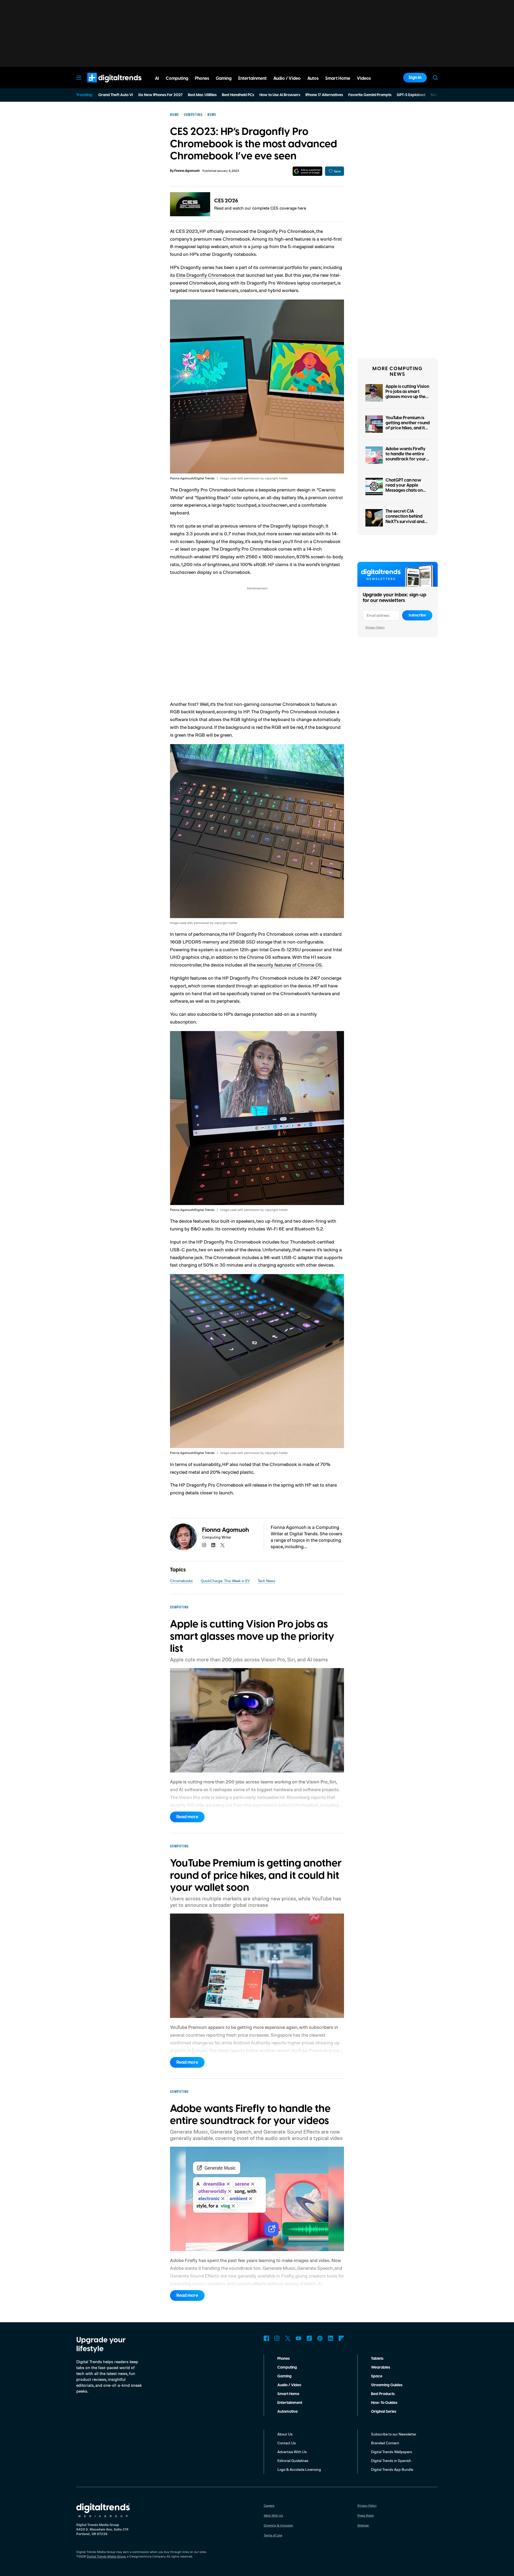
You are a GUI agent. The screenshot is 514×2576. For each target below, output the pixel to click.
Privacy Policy (375, 627)
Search (435, 78)
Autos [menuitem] (313, 78)
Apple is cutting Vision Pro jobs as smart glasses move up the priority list (407, 394)
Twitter (288, 2338)
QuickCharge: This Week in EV (225, 1581)
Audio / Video (289, 2385)
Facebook (266, 2338)
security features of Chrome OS (289, 965)
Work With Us (273, 2515)
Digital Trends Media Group (106, 2556)
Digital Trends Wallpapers (392, 2452)
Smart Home (288, 2394)
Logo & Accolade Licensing (299, 2469)
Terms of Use (273, 2535)
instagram (204, 1545)
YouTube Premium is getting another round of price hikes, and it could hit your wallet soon (408, 428)
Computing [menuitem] (177, 78)
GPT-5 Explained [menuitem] (411, 95)
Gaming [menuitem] (224, 78)
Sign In (415, 78)
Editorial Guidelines (293, 2461)
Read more (187, 1817)
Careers (269, 2505)
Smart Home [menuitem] (338, 78)
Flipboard (341, 2338)
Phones (284, 2359)
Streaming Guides (387, 2385)
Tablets (377, 2359)
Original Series (384, 2412)
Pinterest (320, 2338)
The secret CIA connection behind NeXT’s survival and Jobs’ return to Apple (406, 519)
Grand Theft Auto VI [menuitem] (116, 95)
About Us (285, 2434)
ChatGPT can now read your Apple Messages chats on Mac (404, 488)
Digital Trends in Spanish (391, 2461)
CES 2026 (226, 201)
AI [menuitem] (157, 78)
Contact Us (287, 2443)
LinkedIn (331, 2338)
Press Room (366, 2515)
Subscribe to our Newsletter (394, 2434)
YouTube (298, 2338)
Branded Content (385, 2443)
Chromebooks (181, 1581)
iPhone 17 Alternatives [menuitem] (324, 95)
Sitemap (363, 2525)
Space (377, 2376)
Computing (287, 2367)
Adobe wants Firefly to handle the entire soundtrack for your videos (406, 457)
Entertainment (290, 2403)
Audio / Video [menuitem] (287, 78)
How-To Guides (384, 2403)
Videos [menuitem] (364, 78)
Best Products (383, 2394)
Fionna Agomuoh (187, 171)
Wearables (381, 2367)
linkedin (213, 1545)
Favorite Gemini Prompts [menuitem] (370, 95)
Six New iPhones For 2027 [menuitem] (160, 95)
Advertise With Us (292, 2452)
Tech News (267, 1581)
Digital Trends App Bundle (392, 2469)
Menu (79, 78)
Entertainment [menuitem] (252, 78)
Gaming (284, 2376)
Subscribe (417, 615)
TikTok (309, 2338)
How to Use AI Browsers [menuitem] (280, 95)
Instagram (277, 2338)
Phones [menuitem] (202, 78)
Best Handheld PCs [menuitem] (238, 95)
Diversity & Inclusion (278, 2525)
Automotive (288, 2412)
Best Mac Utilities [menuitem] (202, 95)
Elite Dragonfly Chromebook (206, 275)
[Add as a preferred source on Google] (307, 171)
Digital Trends (105, 85)
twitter (222, 1545)
